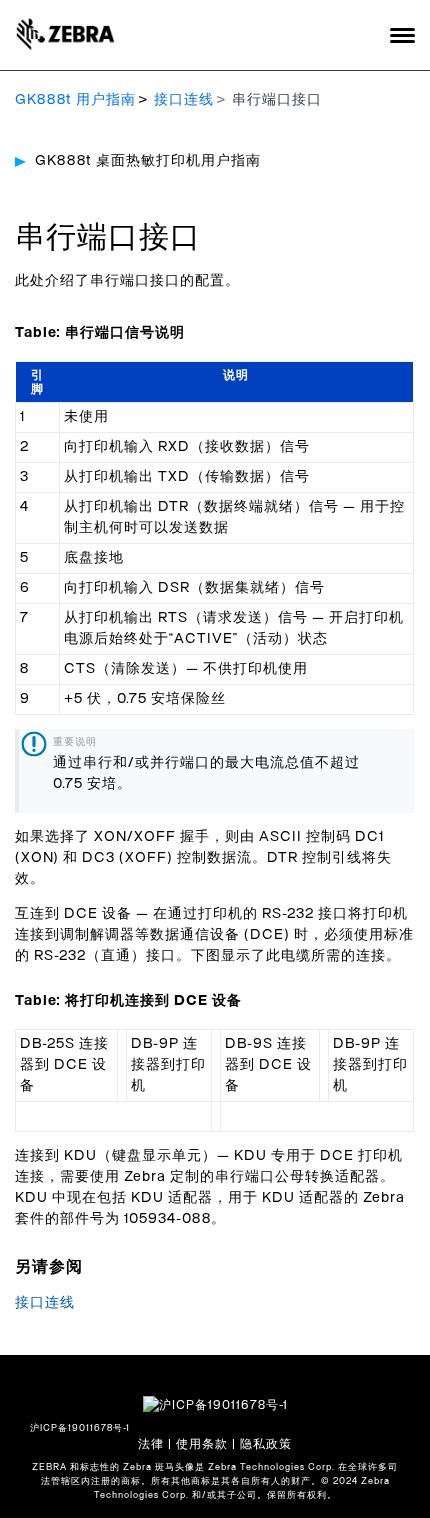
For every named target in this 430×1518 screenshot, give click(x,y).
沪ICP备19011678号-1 (80, 1428)
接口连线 (184, 100)
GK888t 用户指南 (75, 100)
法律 (151, 1444)
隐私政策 (266, 1444)
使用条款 (202, 1444)
